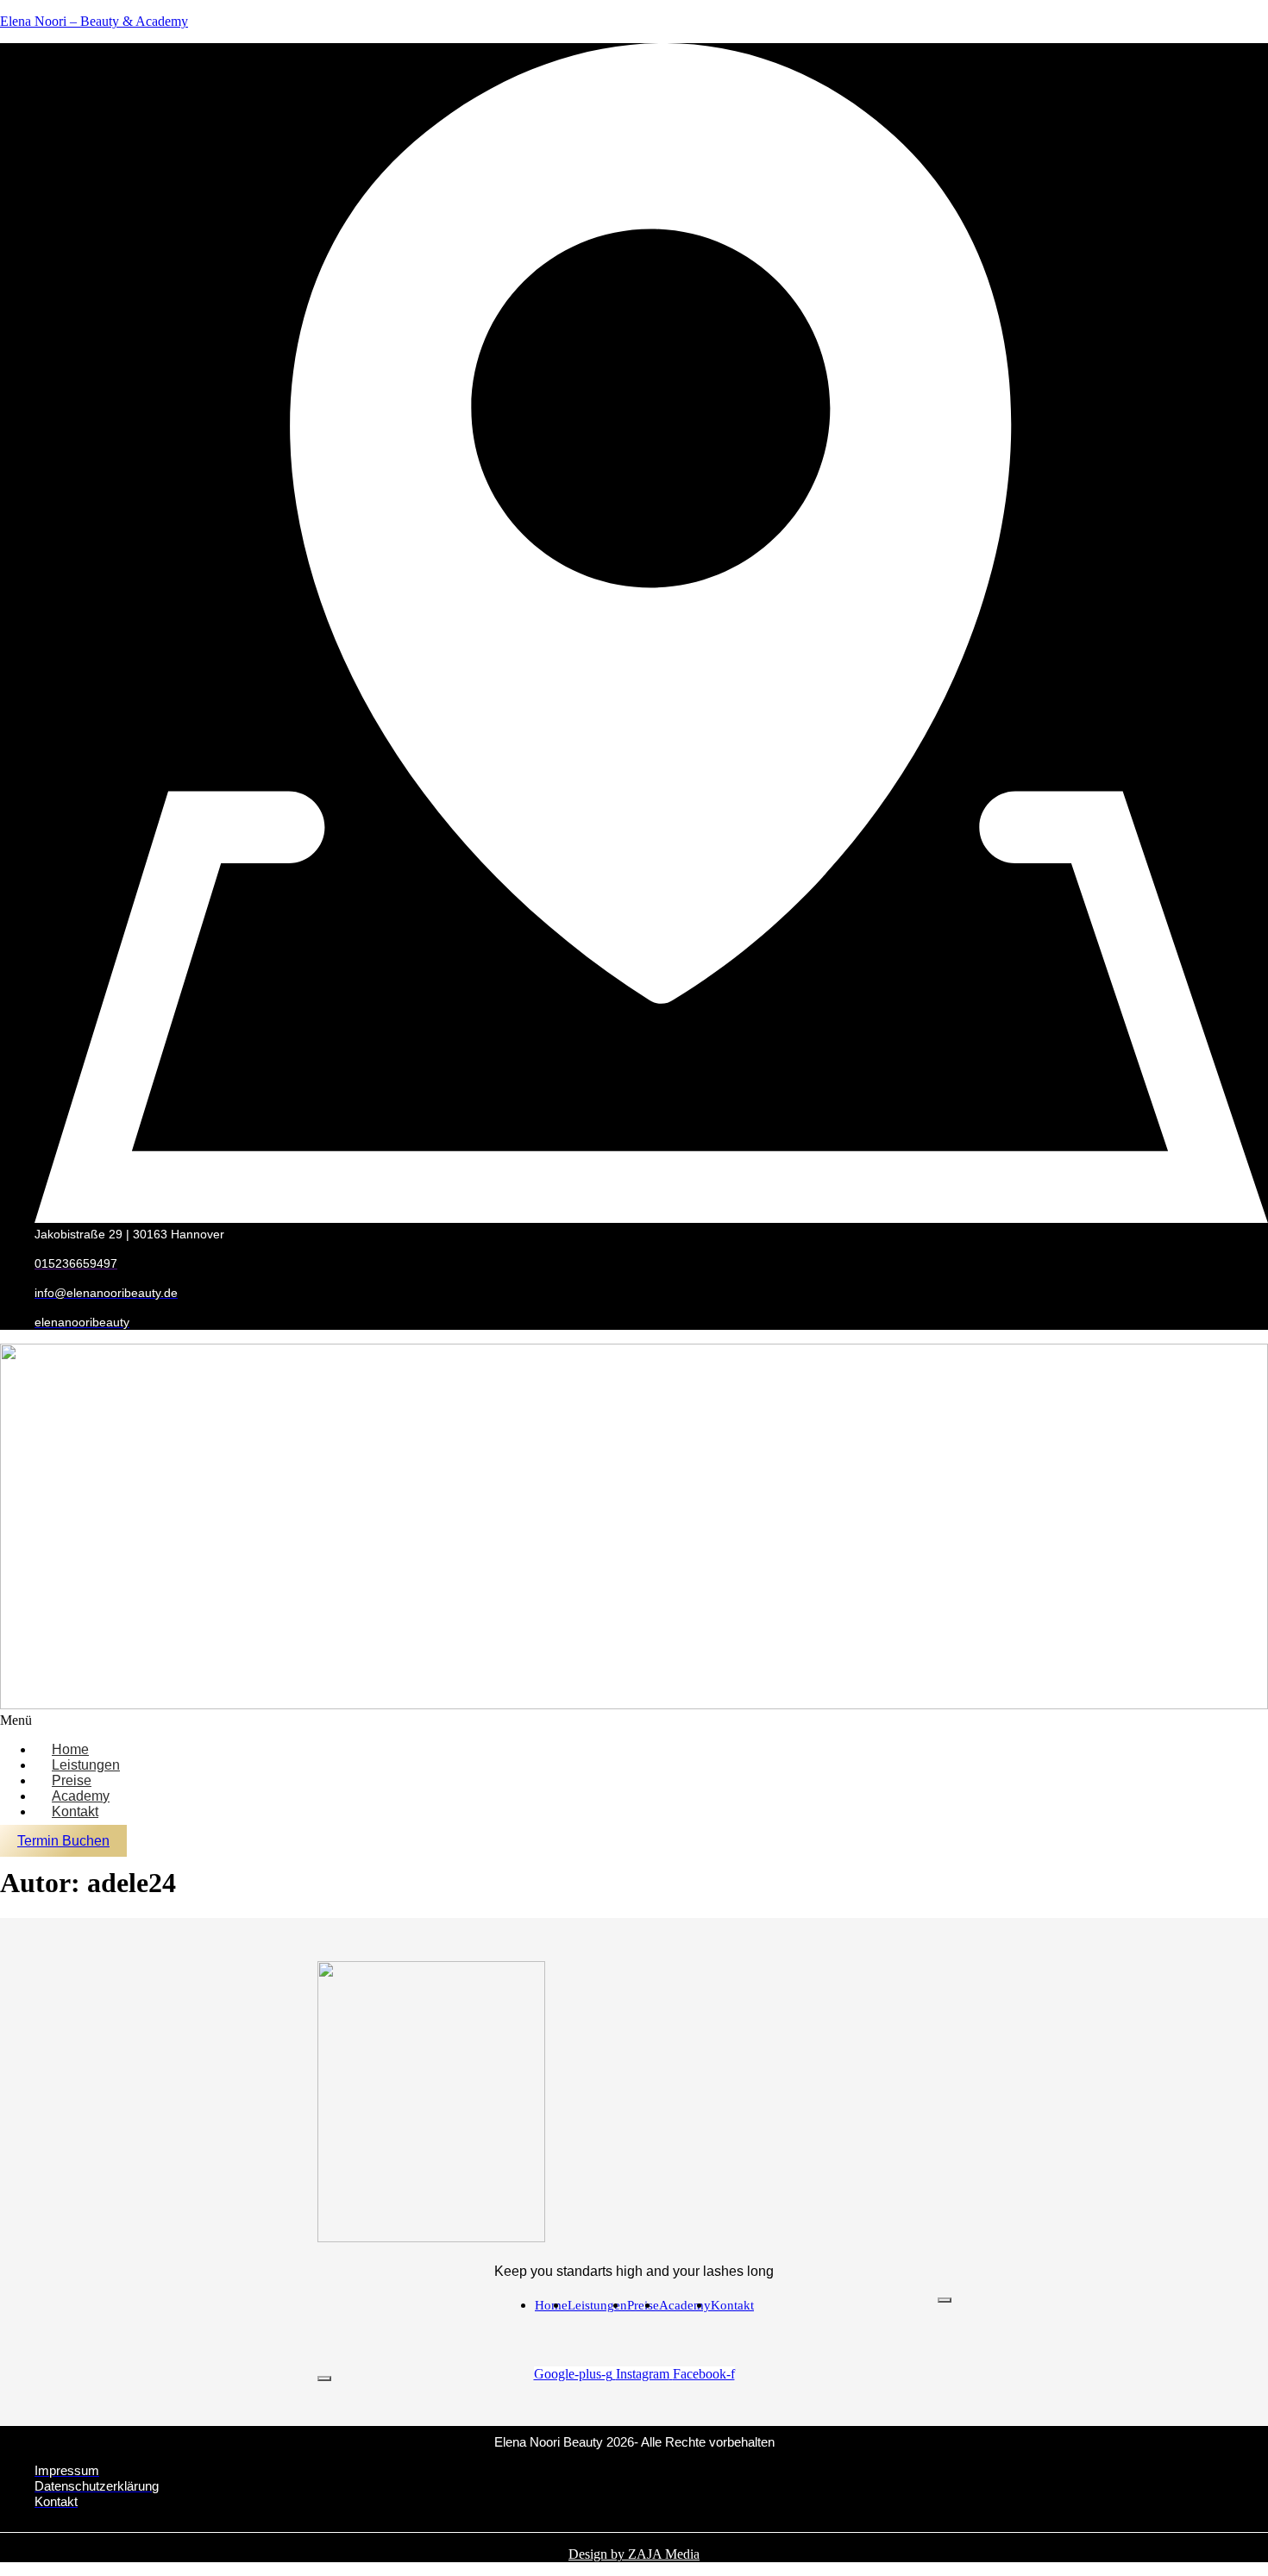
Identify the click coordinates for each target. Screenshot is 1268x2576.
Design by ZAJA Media (634, 2554)
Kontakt (75, 1811)
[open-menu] (945, 2300)
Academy (685, 2305)
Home (551, 2305)
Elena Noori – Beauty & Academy (94, 21)
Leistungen (597, 2305)
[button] (634, 1720)
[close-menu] (324, 2379)
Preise (643, 2305)
